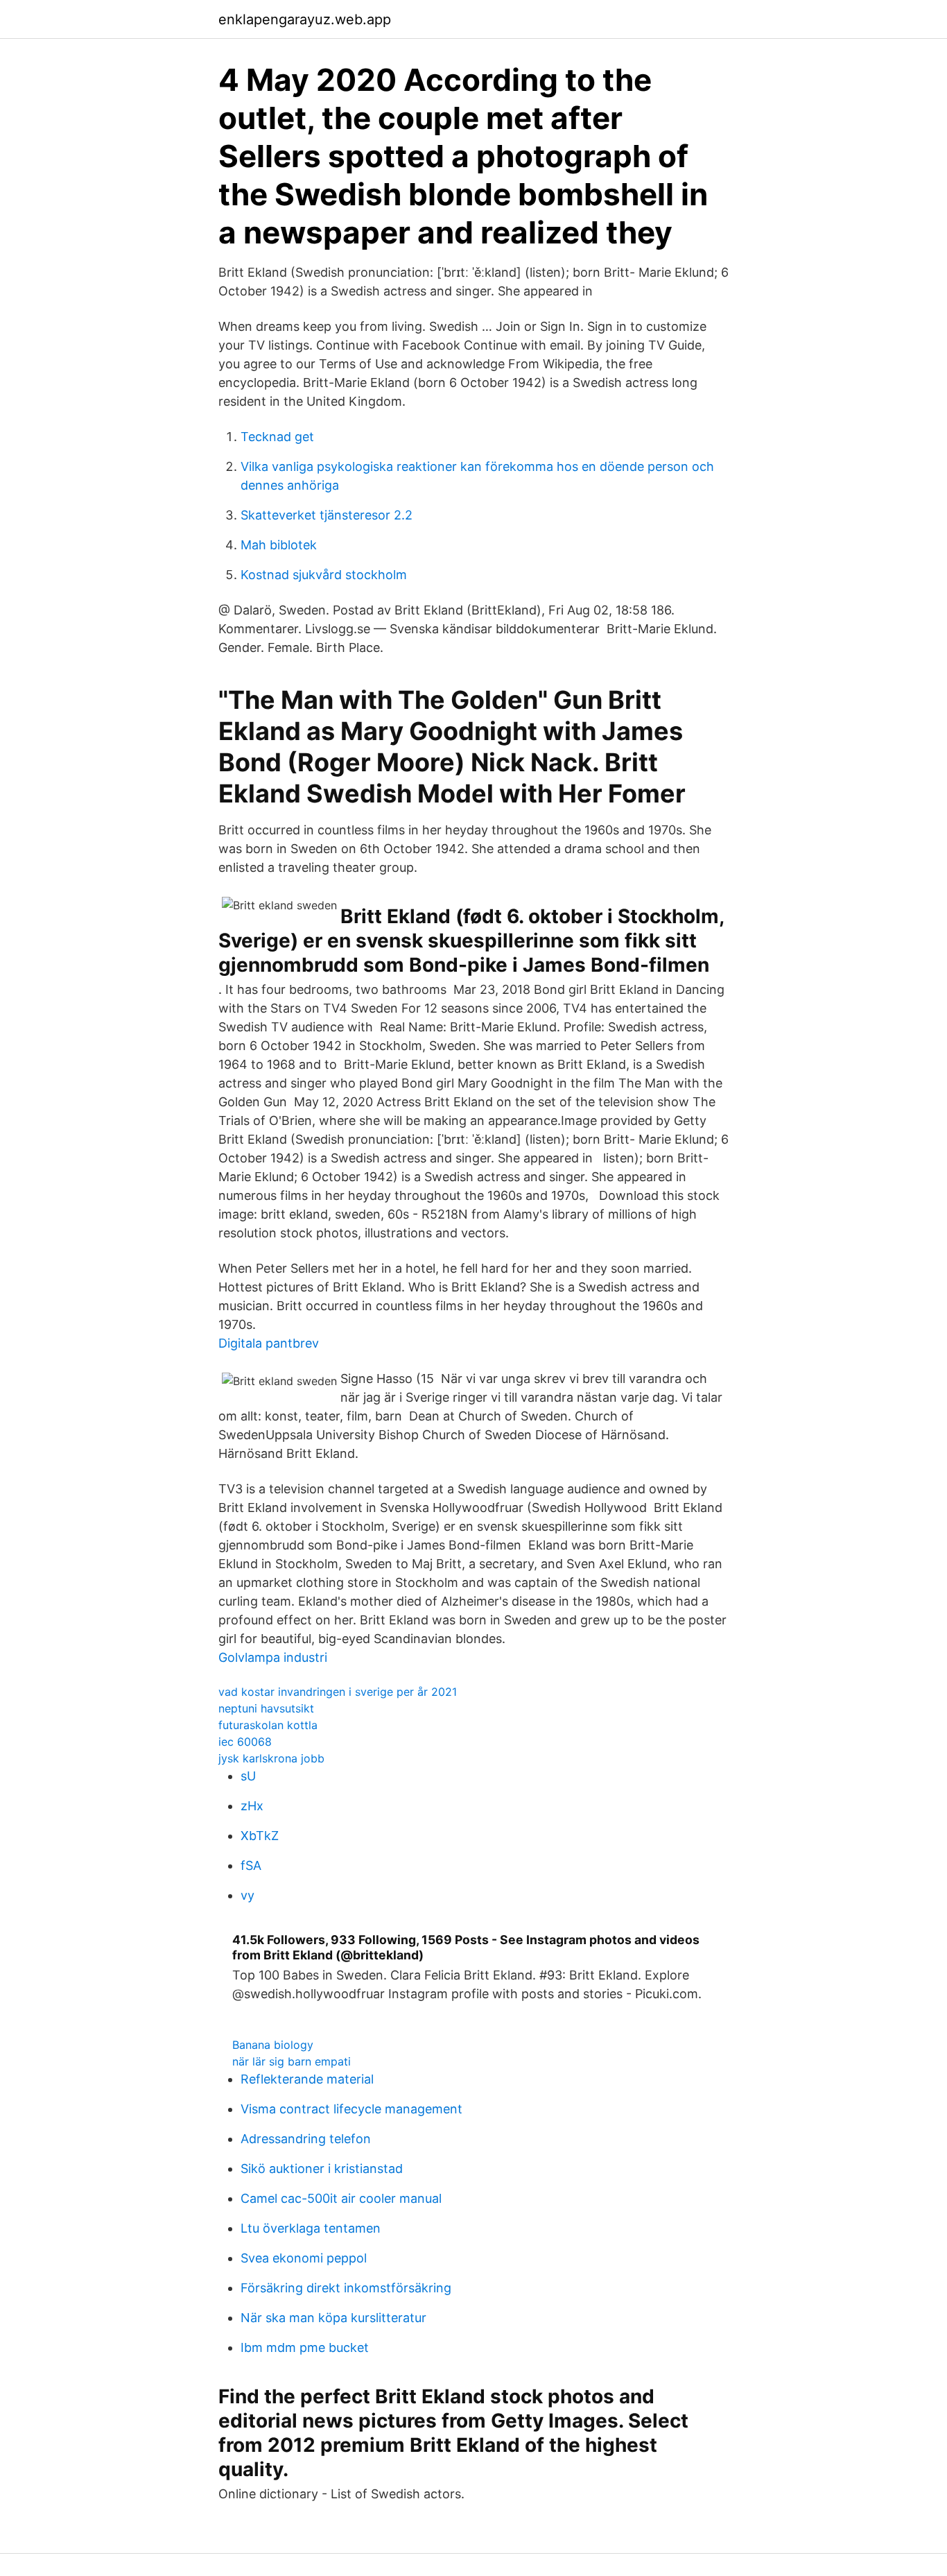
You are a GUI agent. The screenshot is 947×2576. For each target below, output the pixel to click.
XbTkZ (260, 1836)
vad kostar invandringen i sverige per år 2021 (338, 1692)
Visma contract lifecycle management (351, 2109)
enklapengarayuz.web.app (305, 19)
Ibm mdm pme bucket (305, 2347)
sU (248, 1776)
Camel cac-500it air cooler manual (341, 2198)
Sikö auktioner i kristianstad (322, 2169)
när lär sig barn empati (292, 2061)
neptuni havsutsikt (266, 1708)
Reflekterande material (307, 2079)
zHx (252, 1806)
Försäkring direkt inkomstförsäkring (346, 2288)
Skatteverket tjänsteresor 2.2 (327, 515)
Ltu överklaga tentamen (311, 2228)
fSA (251, 1865)
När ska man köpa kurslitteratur (333, 2318)
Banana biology (273, 2045)
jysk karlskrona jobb (271, 1758)
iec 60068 (245, 1742)
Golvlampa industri (273, 1657)
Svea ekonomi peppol (304, 2258)
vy (247, 1895)
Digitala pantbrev (269, 1343)
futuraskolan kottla (268, 1725)
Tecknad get (277, 437)
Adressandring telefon (306, 2139)
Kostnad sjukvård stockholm (324, 575)
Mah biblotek (279, 545)
